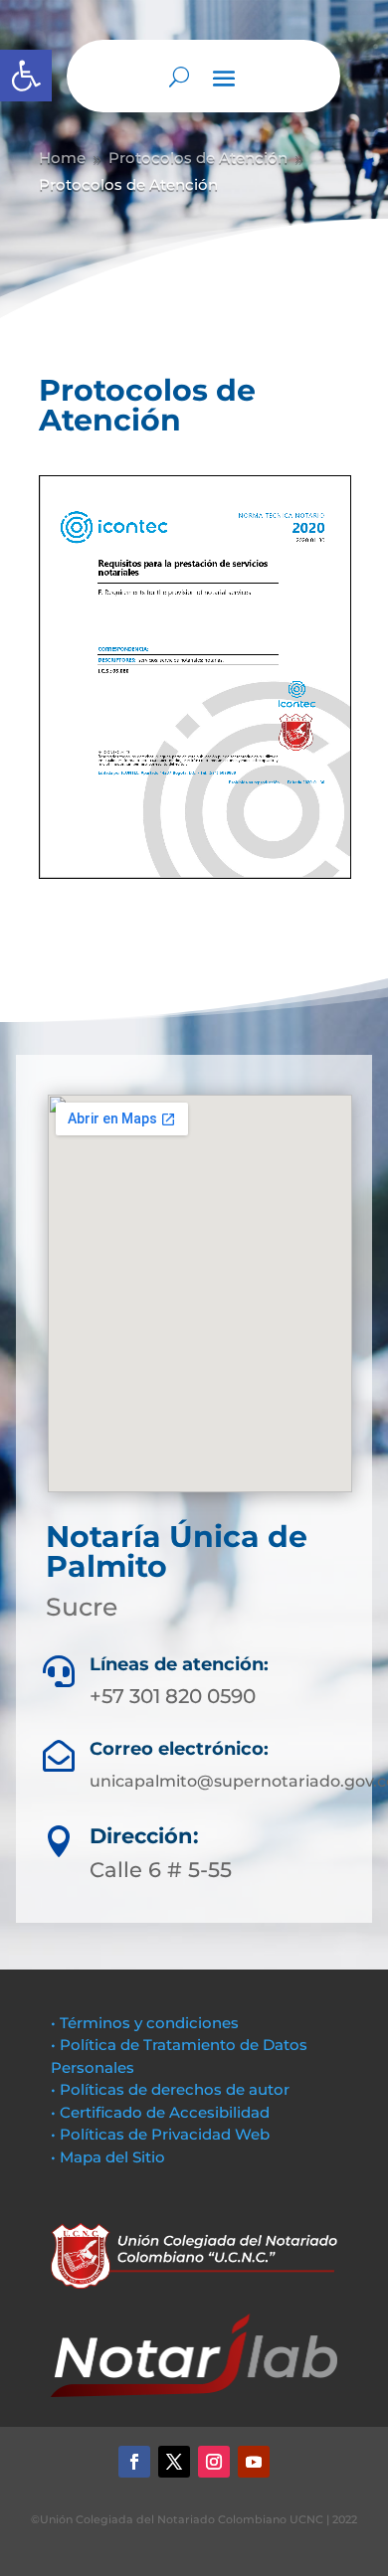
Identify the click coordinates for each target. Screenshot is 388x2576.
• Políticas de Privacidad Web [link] (160, 2134)
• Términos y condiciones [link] (145, 2023)
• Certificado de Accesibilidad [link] (160, 2112)
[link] (26, 76)
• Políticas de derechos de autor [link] (170, 2089)
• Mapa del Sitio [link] (110, 2157)
